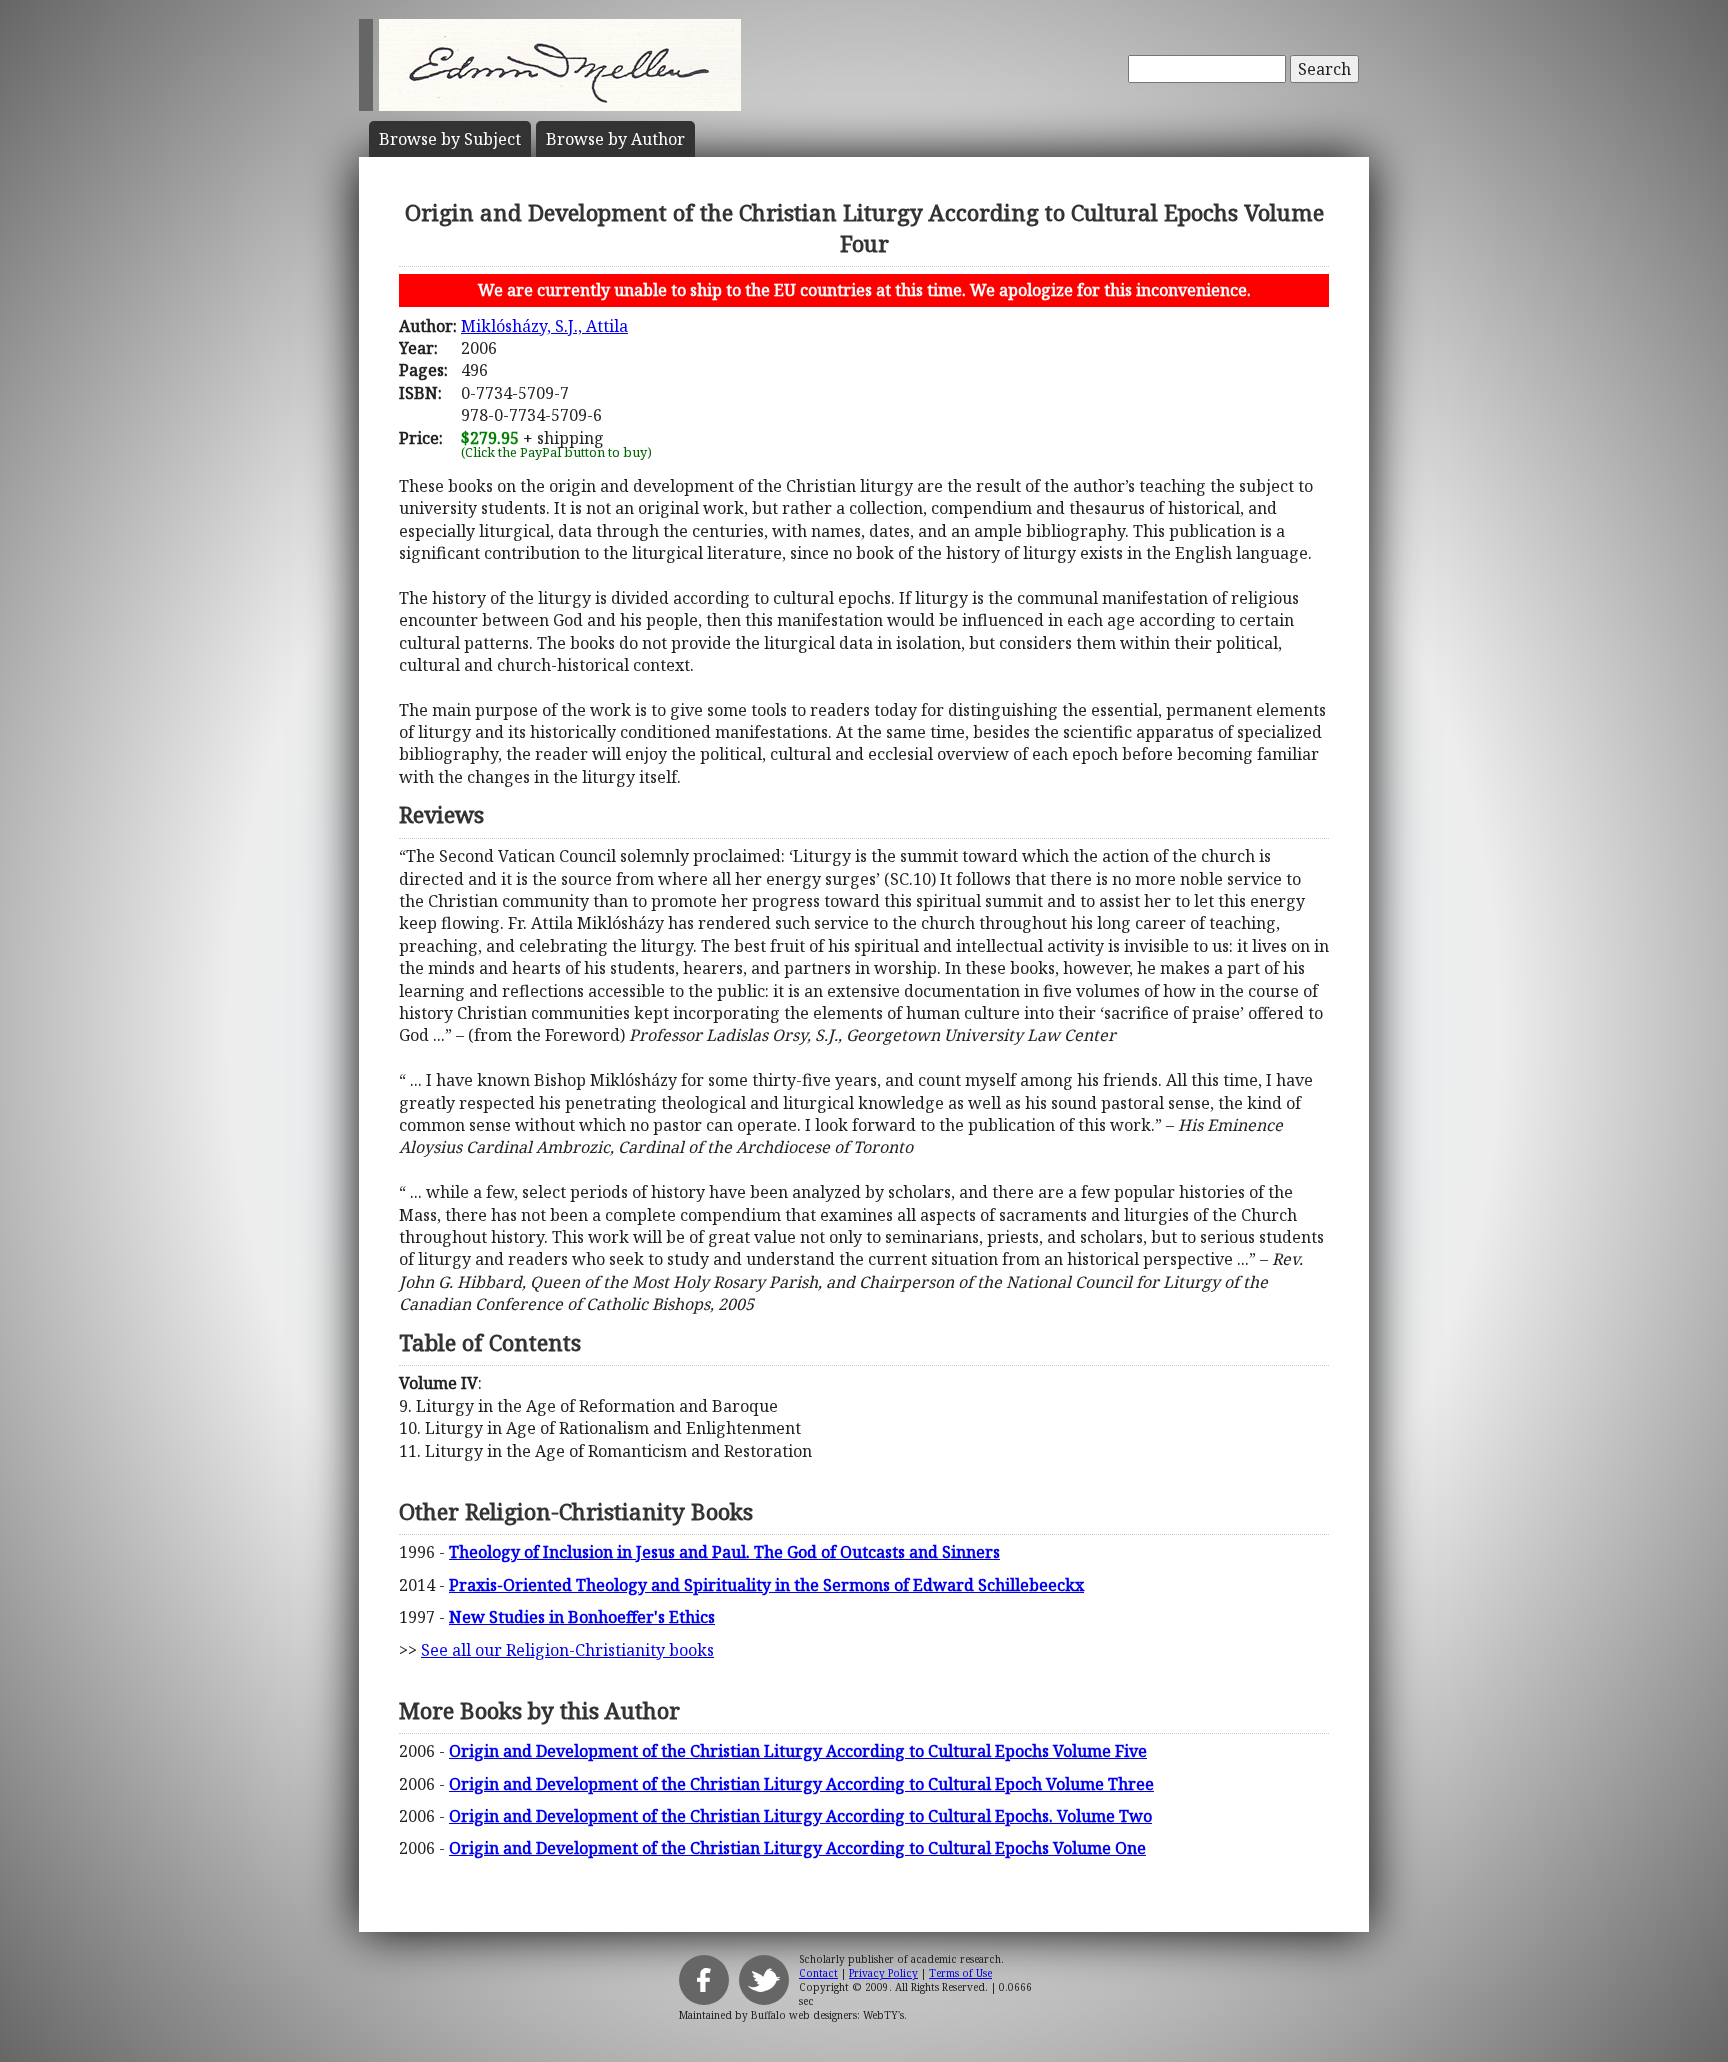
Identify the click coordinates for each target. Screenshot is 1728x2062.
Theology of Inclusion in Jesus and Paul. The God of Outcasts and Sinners (724, 1552)
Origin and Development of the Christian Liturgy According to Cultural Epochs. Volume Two (800, 1816)
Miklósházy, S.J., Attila (544, 326)
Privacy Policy (883, 1973)
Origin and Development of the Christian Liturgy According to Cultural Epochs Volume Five (798, 1751)
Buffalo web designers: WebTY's (827, 2015)
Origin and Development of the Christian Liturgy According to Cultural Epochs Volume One (797, 1848)
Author (615, 139)
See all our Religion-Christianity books (567, 1650)
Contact (818, 1973)
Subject (450, 139)
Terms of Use (960, 1973)
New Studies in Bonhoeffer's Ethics (582, 1617)
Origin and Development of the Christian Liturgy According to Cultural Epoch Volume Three (801, 1784)
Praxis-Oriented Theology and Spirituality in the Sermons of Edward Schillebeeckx (766, 1585)
